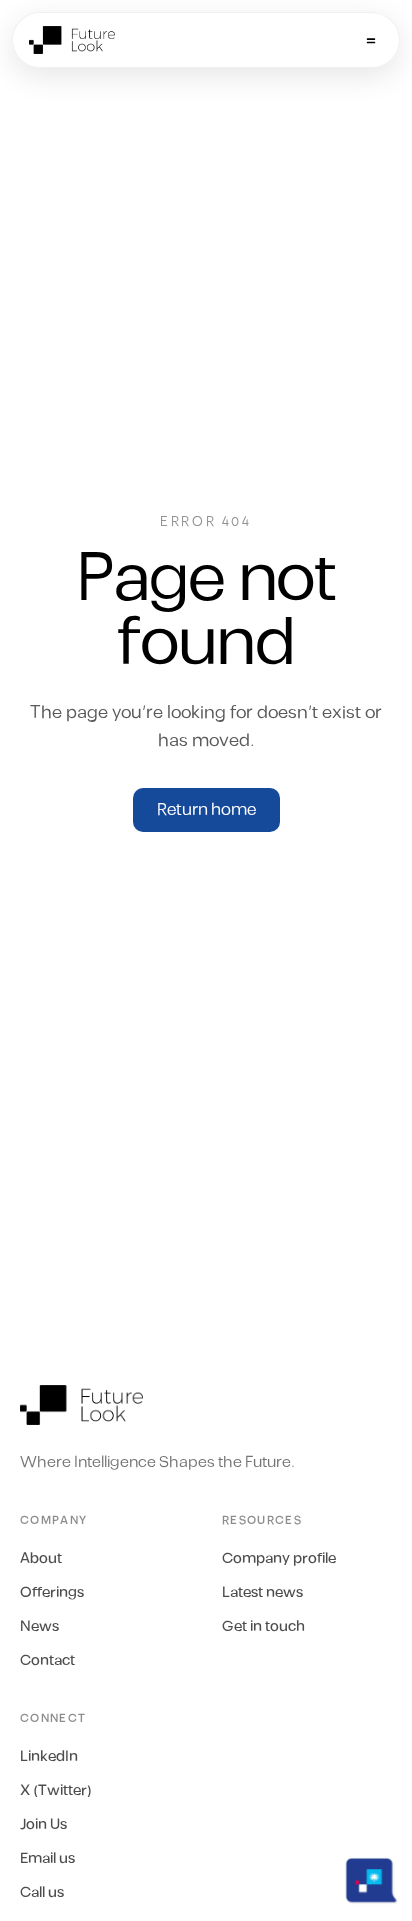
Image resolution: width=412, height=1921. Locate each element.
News (39, 1627)
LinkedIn (49, 1757)
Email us (47, 1859)
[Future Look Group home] (72, 40)
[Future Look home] (81, 1405)
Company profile (279, 1559)
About (41, 1559)
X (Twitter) (56, 1791)
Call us (42, 1893)
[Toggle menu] (371, 40)
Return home (206, 810)
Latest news (262, 1593)
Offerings (52, 1593)
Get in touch (263, 1627)
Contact (47, 1661)
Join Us (43, 1825)
